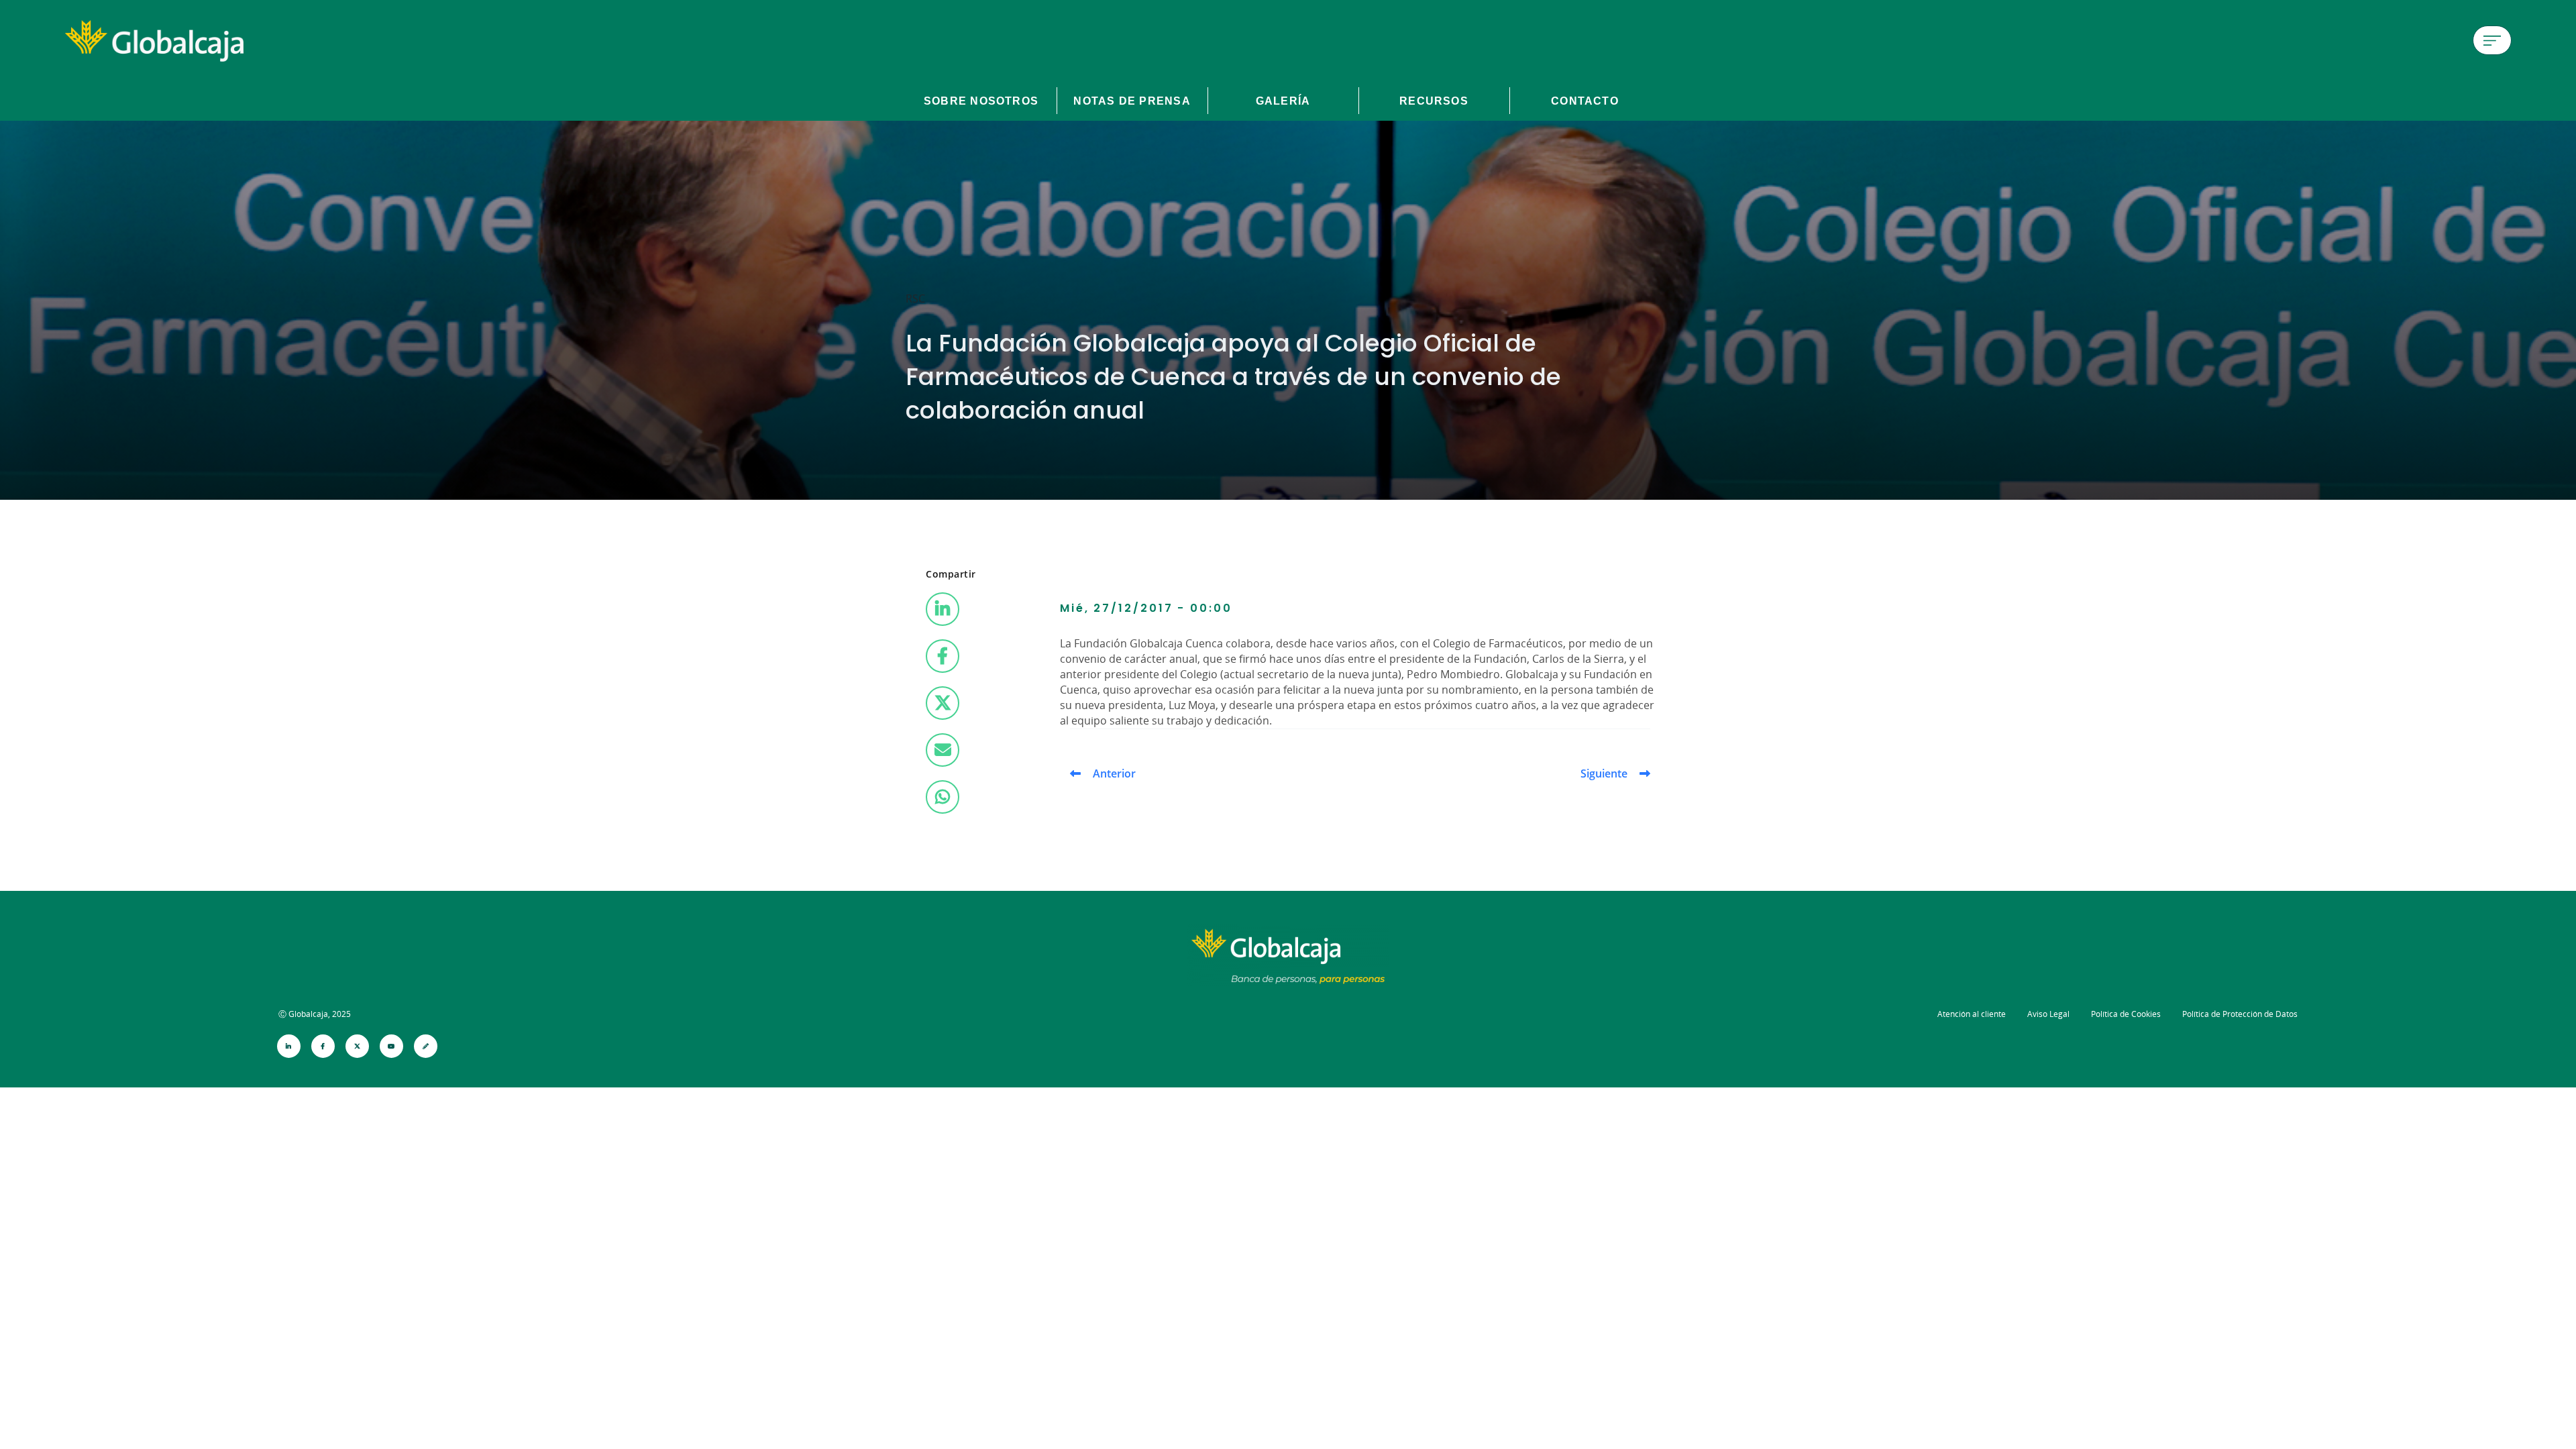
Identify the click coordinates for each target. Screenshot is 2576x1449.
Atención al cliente (1972, 1014)
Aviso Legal (2048, 1014)
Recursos (1434, 101)
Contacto (1585, 101)
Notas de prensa (1132, 101)
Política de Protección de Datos (2240, 1014)
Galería (1283, 101)
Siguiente (1604, 773)
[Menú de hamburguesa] (2492, 40)
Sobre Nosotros (981, 101)
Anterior (1114, 773)
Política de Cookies (2126, 1014)
